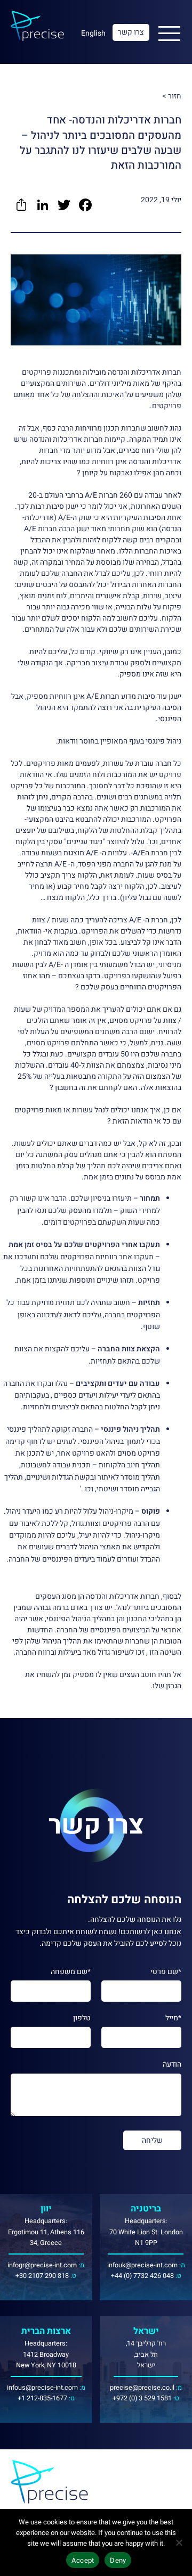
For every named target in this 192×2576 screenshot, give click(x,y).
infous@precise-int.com (42, 2388)
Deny (118, 2560)
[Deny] (179, 2542)
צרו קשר (131, 32)
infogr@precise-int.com (42, 2265)
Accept (83, 2560)
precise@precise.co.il (142, 2388)
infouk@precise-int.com (142, 2265)
